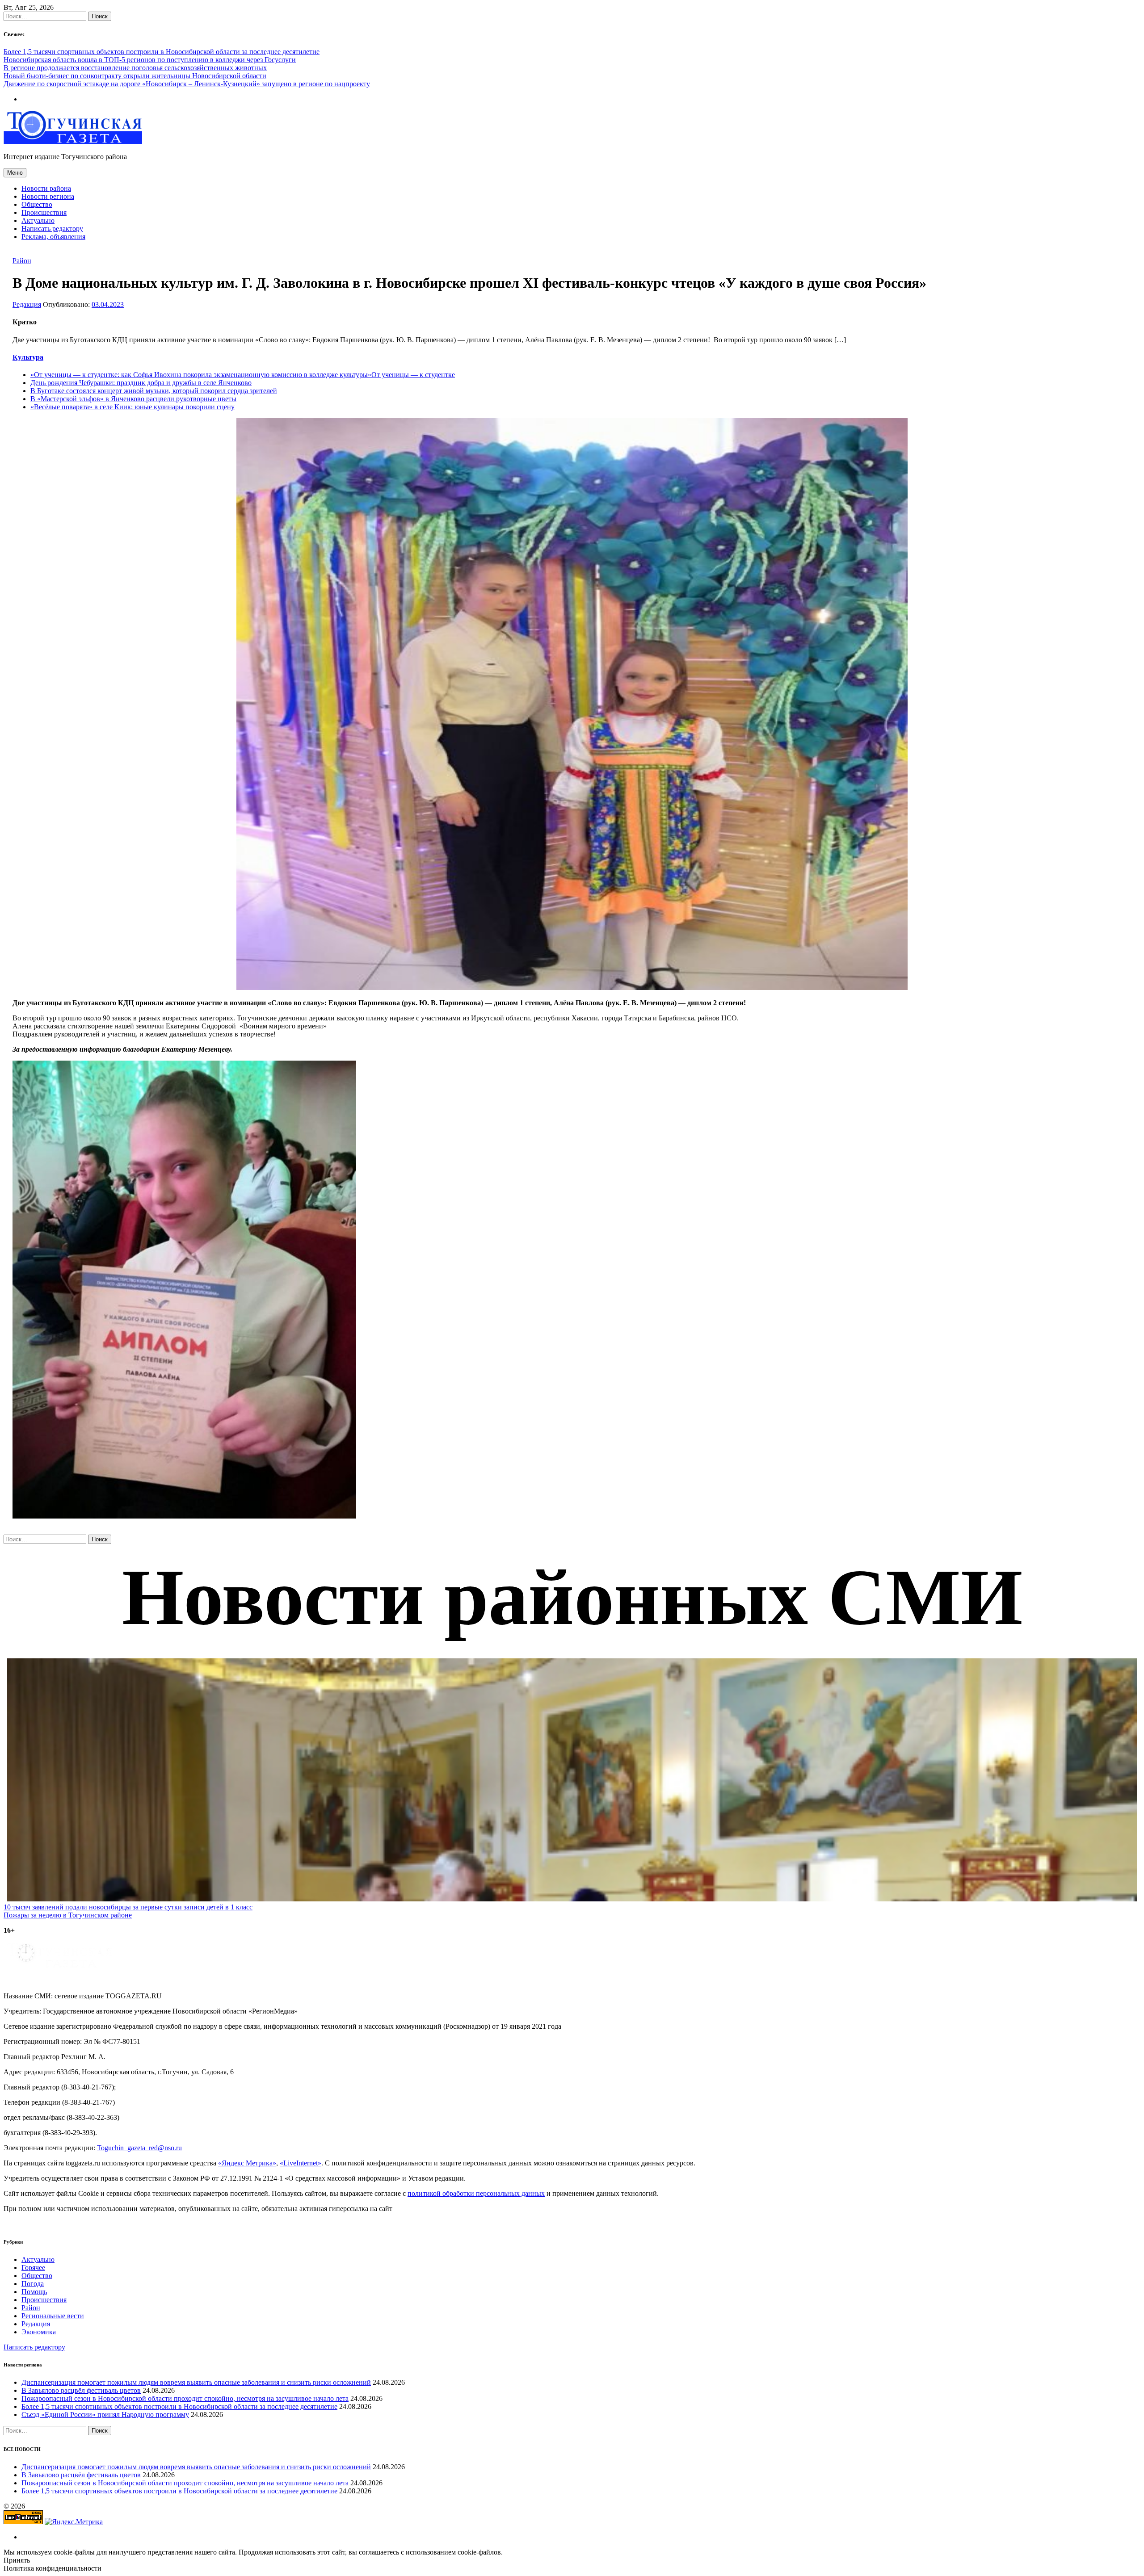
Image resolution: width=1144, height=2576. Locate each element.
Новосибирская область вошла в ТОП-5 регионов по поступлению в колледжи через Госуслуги (150, 60)
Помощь (34, 2292)
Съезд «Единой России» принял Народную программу (105, 2414)
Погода (33, 2284)
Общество (37, 204)
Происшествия (44, 212)
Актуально (38, 220)
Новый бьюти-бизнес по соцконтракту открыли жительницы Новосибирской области (135, 76)
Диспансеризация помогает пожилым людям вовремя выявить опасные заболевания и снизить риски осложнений (196, 2382)
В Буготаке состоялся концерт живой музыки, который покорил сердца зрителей (154, 391)
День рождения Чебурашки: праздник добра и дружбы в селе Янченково (141, 383)
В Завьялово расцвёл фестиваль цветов (81, 2390)
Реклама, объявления (53, 237)
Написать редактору (52, 229)
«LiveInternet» (301, 2163)
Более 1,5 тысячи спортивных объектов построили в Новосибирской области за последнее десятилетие (162, 52)
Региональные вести (53, 2316)
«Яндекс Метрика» (247, 2163)
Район (22, 261)
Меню (15, 173)
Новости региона (48, 196)
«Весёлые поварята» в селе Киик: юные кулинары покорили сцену (132, 407)
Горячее (33, 2268)
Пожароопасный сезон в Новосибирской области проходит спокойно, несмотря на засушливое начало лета (185, 2398)
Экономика (39, 2332)
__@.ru (139, 2148)
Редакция (27, 304)
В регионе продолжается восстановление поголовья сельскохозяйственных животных (135, 68)
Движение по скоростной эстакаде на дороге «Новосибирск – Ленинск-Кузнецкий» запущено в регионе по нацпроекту (187, 84)
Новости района (46, 188)
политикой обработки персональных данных (476, 2193)
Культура (28, 357)
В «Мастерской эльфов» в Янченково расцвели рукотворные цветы (133, 399)
